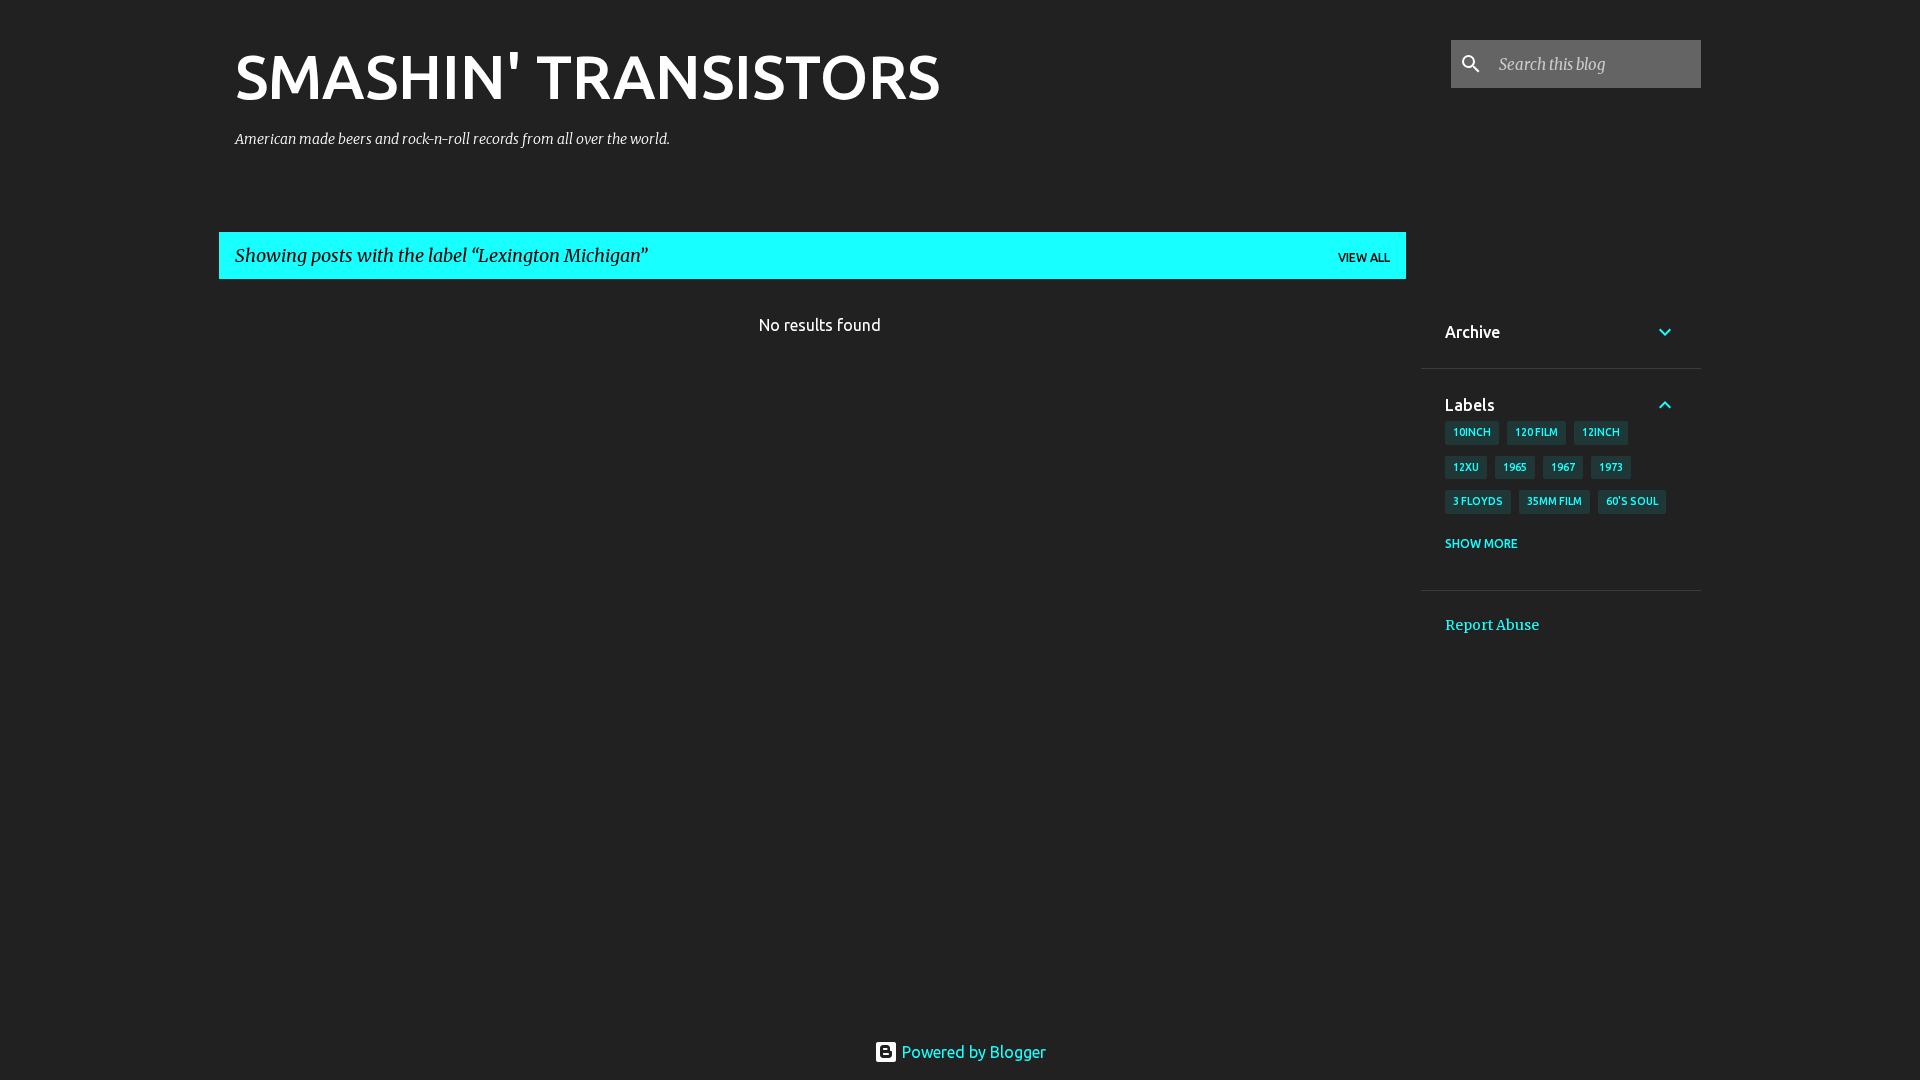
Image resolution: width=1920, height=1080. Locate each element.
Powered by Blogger (972, 1052)
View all (1364, 257)
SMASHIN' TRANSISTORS (587, 76)
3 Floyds (1478, 501)
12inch (1601, 432)
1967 (1563, 467)
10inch (1472, 432)
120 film (1536, 432)
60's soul (1632, 501)
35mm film (1554, 501)
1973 (1611, 467)
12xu (1466, 467)
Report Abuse (1492, 625)
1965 (1515, 467)
